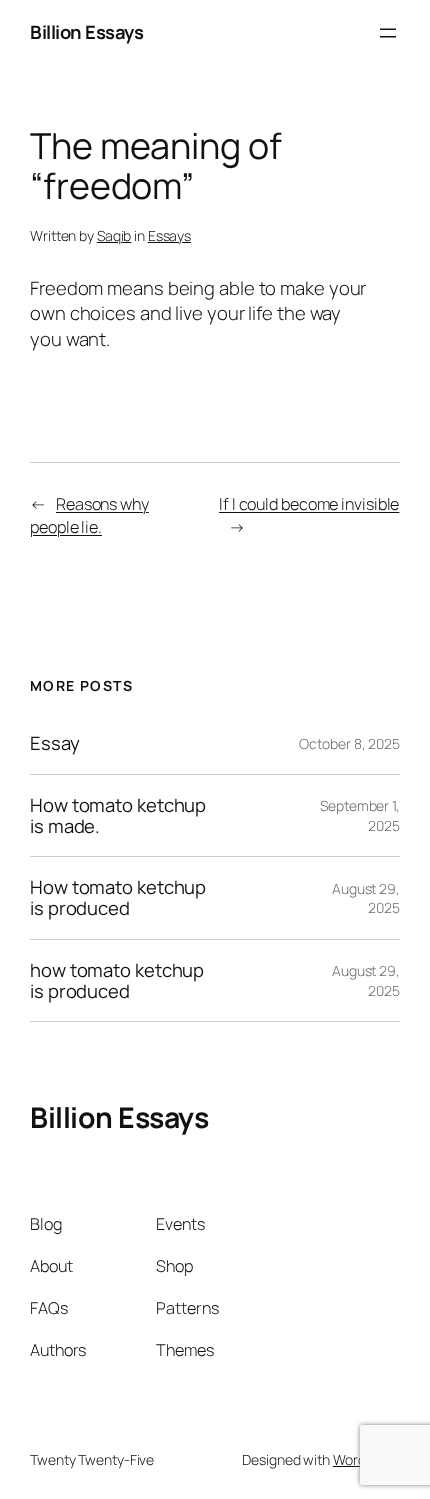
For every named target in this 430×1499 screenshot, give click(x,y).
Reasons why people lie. (89, 515)
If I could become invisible (309, 504)
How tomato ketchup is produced (118, 897)
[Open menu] (388, 33)
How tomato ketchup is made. (118, 815)
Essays (169, 235)
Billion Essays (86, 32)
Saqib (114, 235)
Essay (55, 743)
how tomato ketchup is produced (117, 980)
